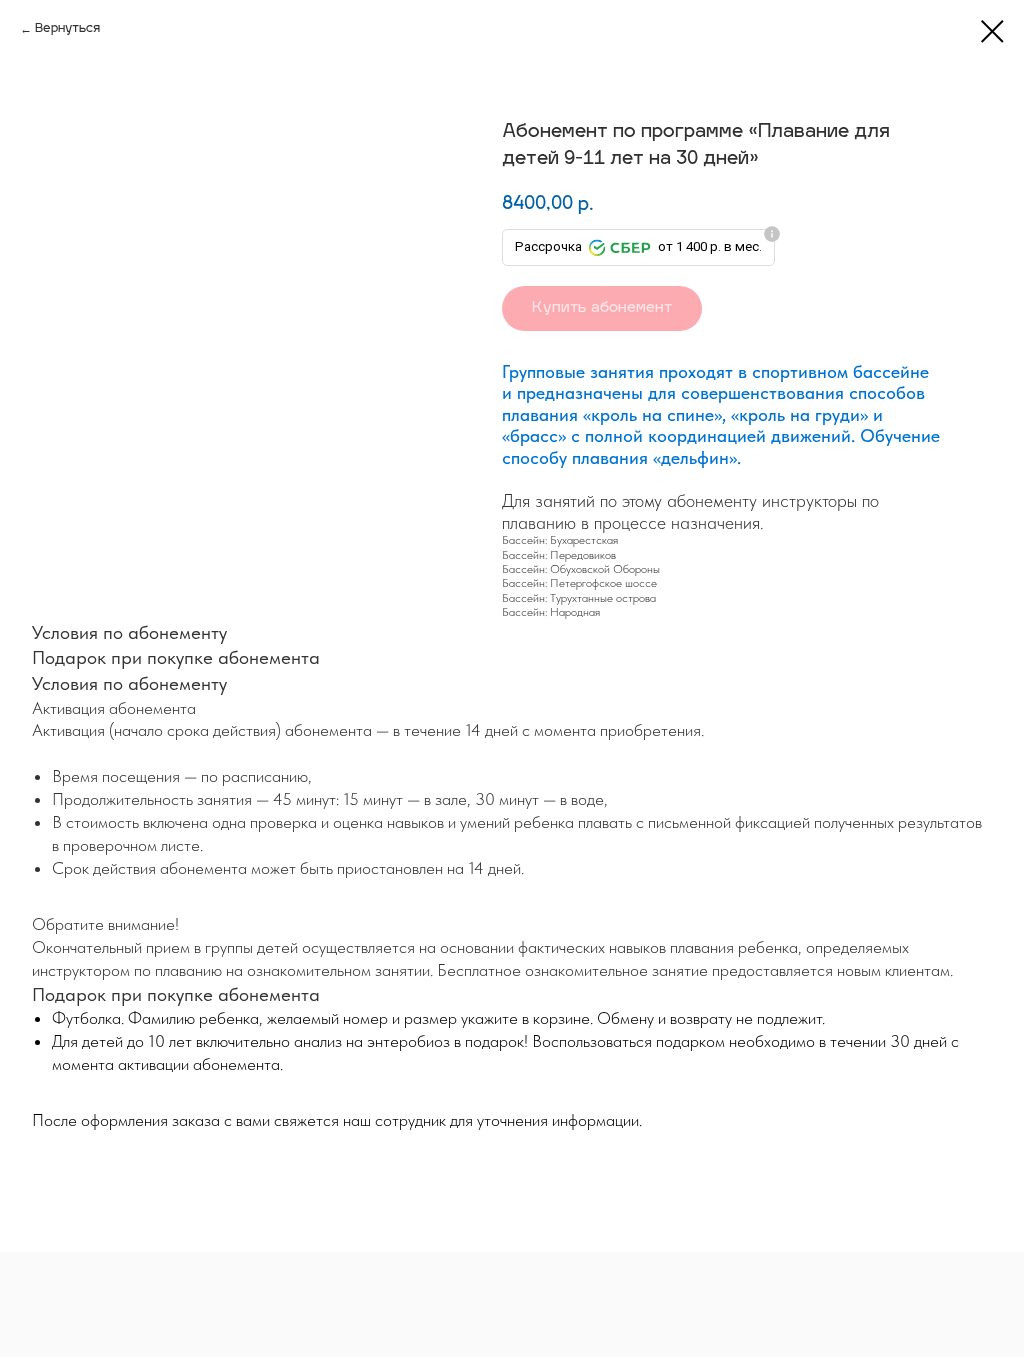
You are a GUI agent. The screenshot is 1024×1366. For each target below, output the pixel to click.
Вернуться (67, 29)
